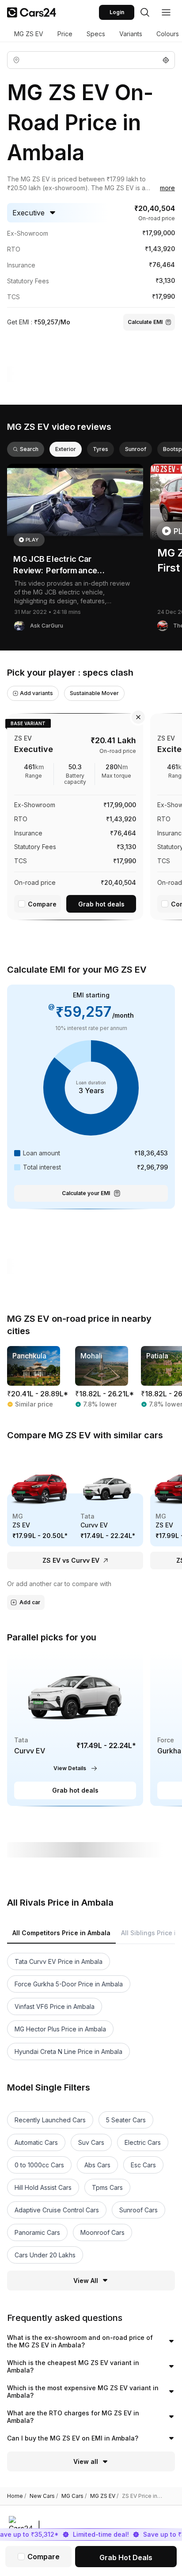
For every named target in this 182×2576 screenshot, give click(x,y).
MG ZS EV (29, 34)
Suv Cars (91, 2142)
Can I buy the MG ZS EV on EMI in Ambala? (73, 2438)
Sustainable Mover (94, 693)
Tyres (100, 449)
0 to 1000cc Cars (39, 2165)
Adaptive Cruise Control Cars (57, 2210)
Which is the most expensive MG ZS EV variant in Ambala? (83, 2392)
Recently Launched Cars (50, 2120)
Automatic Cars (36, 2142)
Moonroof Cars (102, 2232)
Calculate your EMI (86, 1193)
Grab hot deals (101, 904)
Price (65, 34)
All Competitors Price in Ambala (61, 1933)
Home (17, 2496)
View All (86, 2281)
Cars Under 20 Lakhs (45, 2255)
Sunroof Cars (138, 2210)
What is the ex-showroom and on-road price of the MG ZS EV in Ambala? (80, 2341)
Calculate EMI (145, 322)
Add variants (36, 693)
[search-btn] (145, 12)
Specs (96, 34)
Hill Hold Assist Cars (43, 2187)
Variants (131, 34)
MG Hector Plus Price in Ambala (60, 2029)
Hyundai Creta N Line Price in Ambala (68, 2051)
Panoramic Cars (37, 2232)
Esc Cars (143, 2165)
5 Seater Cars (126, 2120)
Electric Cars (143, 2142)
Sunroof (136, 449)
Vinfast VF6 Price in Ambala (55, 2006)
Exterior (66, 449)
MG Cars (74, 2496)
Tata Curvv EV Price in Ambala (59, 1961)
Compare (42, 904)
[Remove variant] (138, 717)
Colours (168, 34)
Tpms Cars (107, 2187)
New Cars (44, 2496)
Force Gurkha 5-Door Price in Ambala (69, 1984)
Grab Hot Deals (126, 2557)
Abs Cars (97, 2165)
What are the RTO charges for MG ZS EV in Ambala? (73, 2417)
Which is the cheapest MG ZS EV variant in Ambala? (73, 2367)
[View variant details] (75, 815)
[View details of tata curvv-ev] (75, 1728)
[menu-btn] (166, 12)
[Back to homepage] (32, 12)
